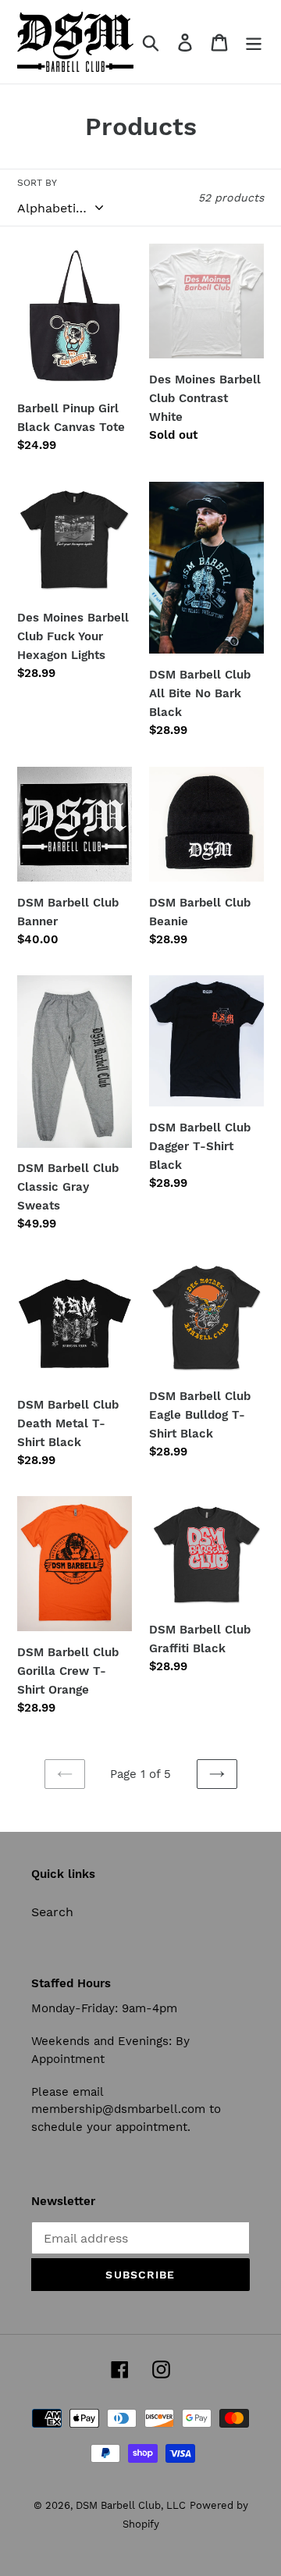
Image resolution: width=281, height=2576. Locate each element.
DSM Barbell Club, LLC (131, 2505)
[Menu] (254, 42)
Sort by (37, 183)
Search (52, 1912)
